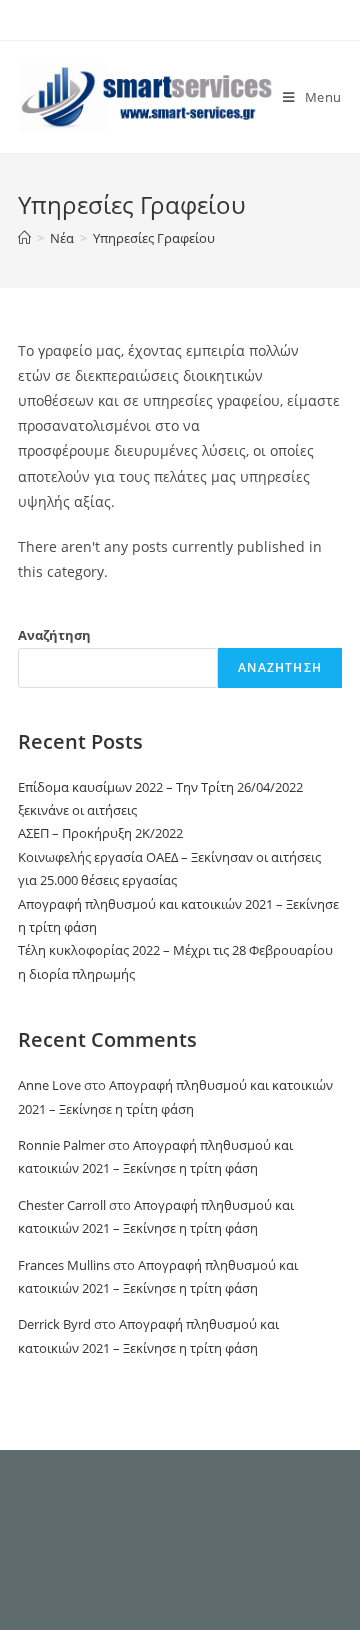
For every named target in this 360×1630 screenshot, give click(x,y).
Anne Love (49, 1085)
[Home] (24, 238)
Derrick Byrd (54, 1324)
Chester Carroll (62, 1205)
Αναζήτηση (54, 635)
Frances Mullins (64, 1265)
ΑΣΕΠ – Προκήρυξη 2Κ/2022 (100, 833)
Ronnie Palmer (61, 1145)
